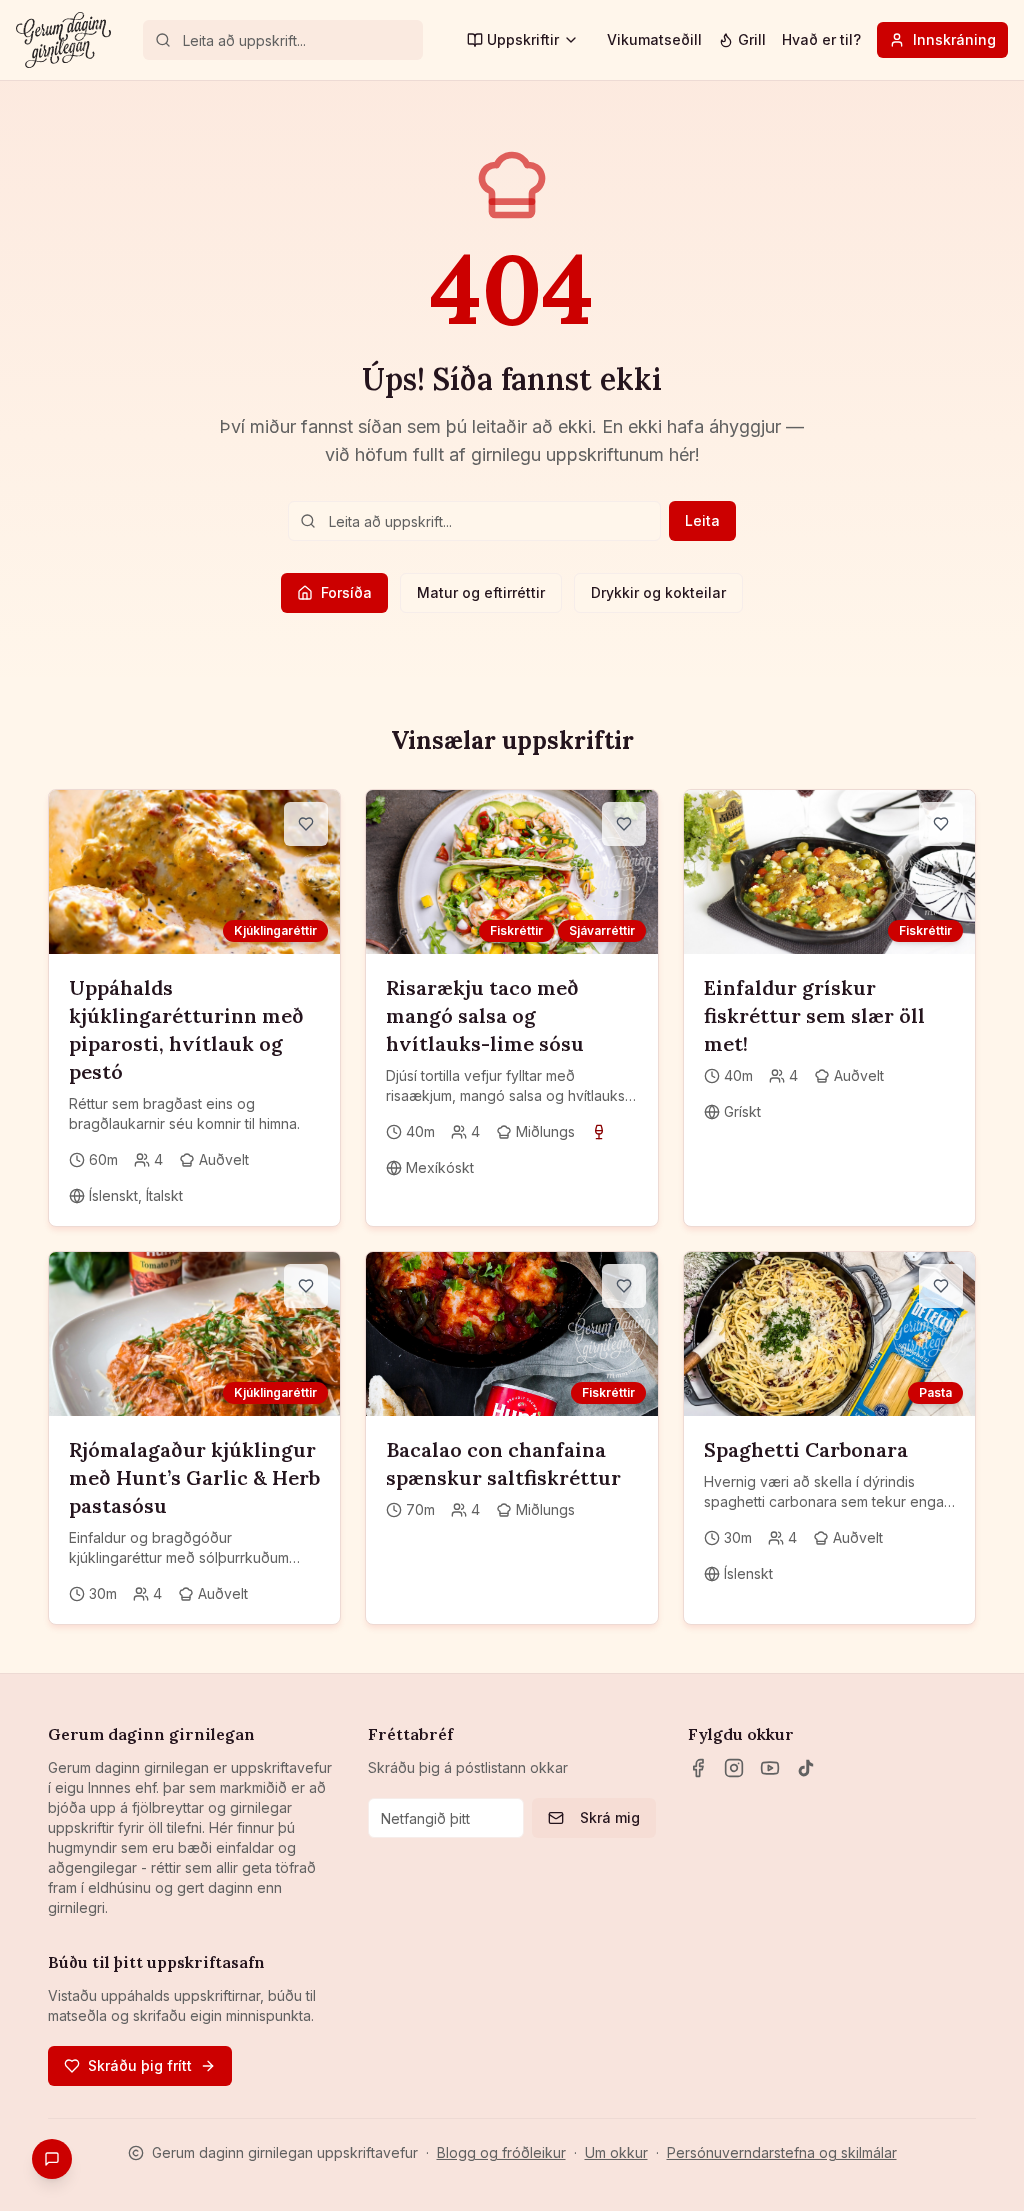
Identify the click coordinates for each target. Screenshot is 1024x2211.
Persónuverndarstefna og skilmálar (782, 2152)
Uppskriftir (523, 39)
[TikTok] (806, 1768)
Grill (752, 39)
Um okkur (616, 2152)
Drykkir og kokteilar (658, 592)
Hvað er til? (821, 39)
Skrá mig (610, 1817)
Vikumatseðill (654, 39)
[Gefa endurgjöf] (52, 2159)
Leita (702, 520)
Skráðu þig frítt (140, 2065)
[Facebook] (698, 1768)
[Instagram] (734, 1768)
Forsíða (346, 592)
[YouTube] (770, 1768)
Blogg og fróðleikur (501, 2152)
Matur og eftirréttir (481, 592)
